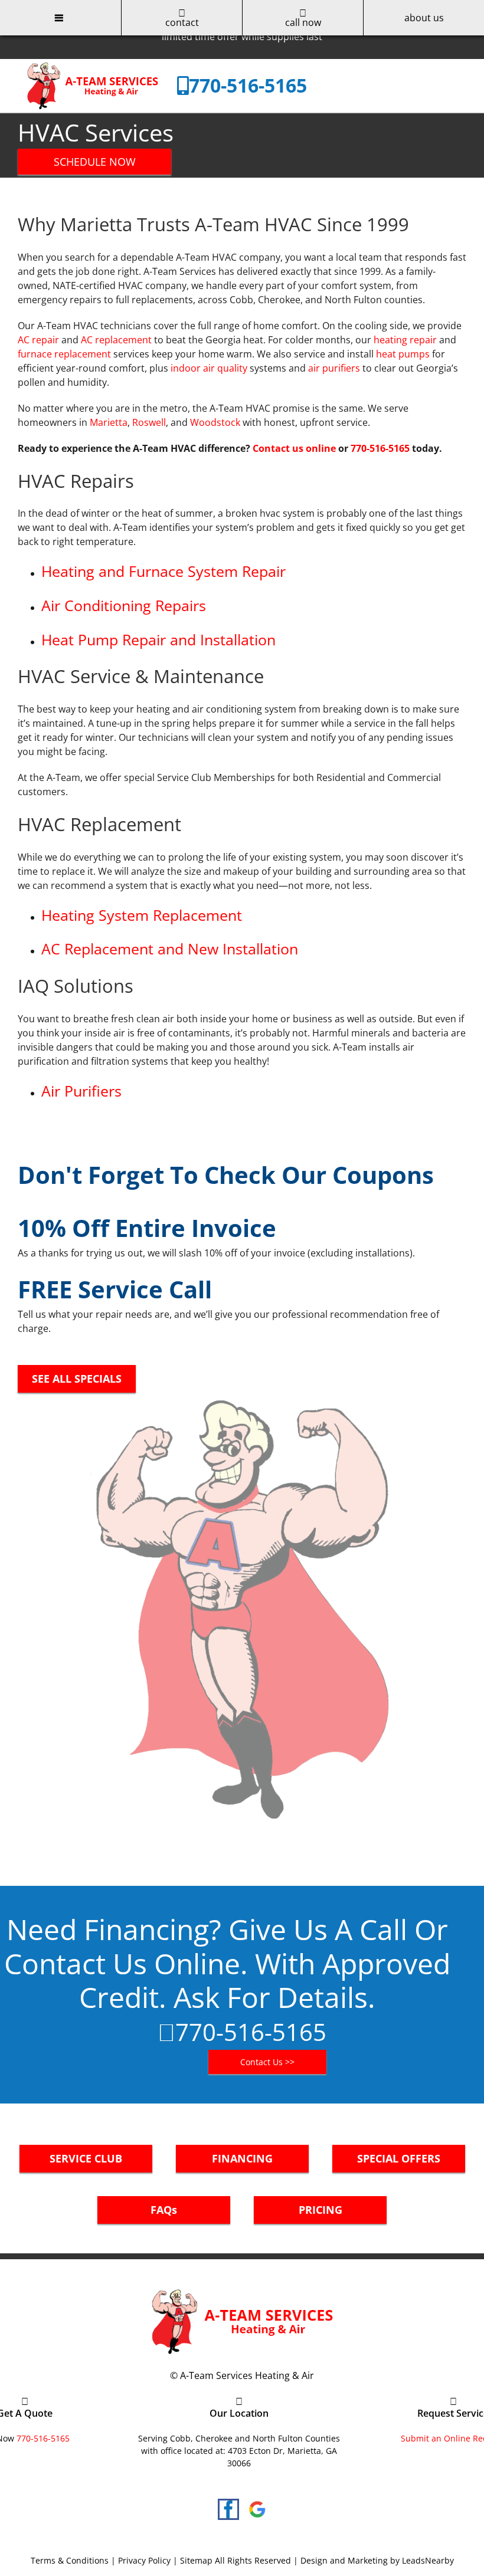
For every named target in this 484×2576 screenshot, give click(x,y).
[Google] (257, 2509)
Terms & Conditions (70, 2560)
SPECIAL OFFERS (399, 2158)
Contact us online (294, 448)
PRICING (321, 2210)
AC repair (38, 340)
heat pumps (403, 354)
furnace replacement (64, 354)
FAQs (164, 2210)
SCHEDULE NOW (95, 162)
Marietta (109, 422)
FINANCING (242, 2158)
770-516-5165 (248, 85)
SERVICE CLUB (86, 2158)
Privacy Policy (144, 2560)
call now (303, 22)
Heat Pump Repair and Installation (158, 639)
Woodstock (215, 422)
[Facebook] (228, 2509)
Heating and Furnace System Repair (163, 571)
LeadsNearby (428, 2560)
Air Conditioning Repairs (124, 605)
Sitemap (196, 2560)
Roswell (149, 422)
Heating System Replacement (142, 915)
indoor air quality (209, 368)
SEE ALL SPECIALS (77, 1379)
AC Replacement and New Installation (170, 949)
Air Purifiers (81, 1091)
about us (424, 18)
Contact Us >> (267, 2062)
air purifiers (334, 368)
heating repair (405, 340)
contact (182, 22)
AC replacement (116, 340)
